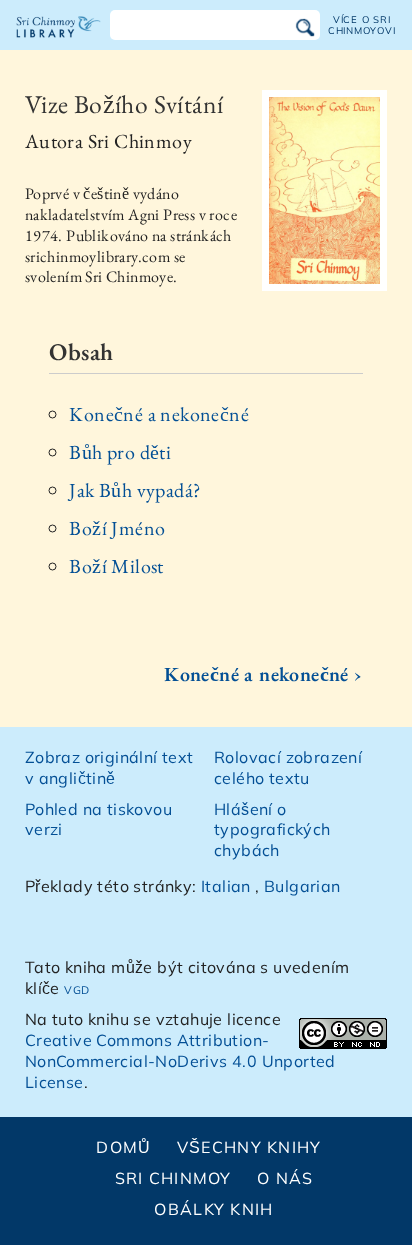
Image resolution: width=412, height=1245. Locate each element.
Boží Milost (116, 566)
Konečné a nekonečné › (263, 674)
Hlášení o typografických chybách (272, 830)
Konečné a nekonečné (159, 414)
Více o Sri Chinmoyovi (362, 24)
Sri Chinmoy (173, 1178)
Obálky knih (213, 1209)
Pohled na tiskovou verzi (98, 819)
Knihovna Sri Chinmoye (58, 44)
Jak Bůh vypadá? (135, 490)
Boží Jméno (117, 528)
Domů (123, 1147)
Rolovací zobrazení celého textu (288, 767)
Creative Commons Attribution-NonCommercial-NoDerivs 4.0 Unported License (180, 1061)
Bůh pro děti (120, 452)
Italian (226, 886)
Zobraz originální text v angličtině (109, 767)
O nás (285, 1178)
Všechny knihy (249, 1147)
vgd (76, 988)
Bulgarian (302, 886)
